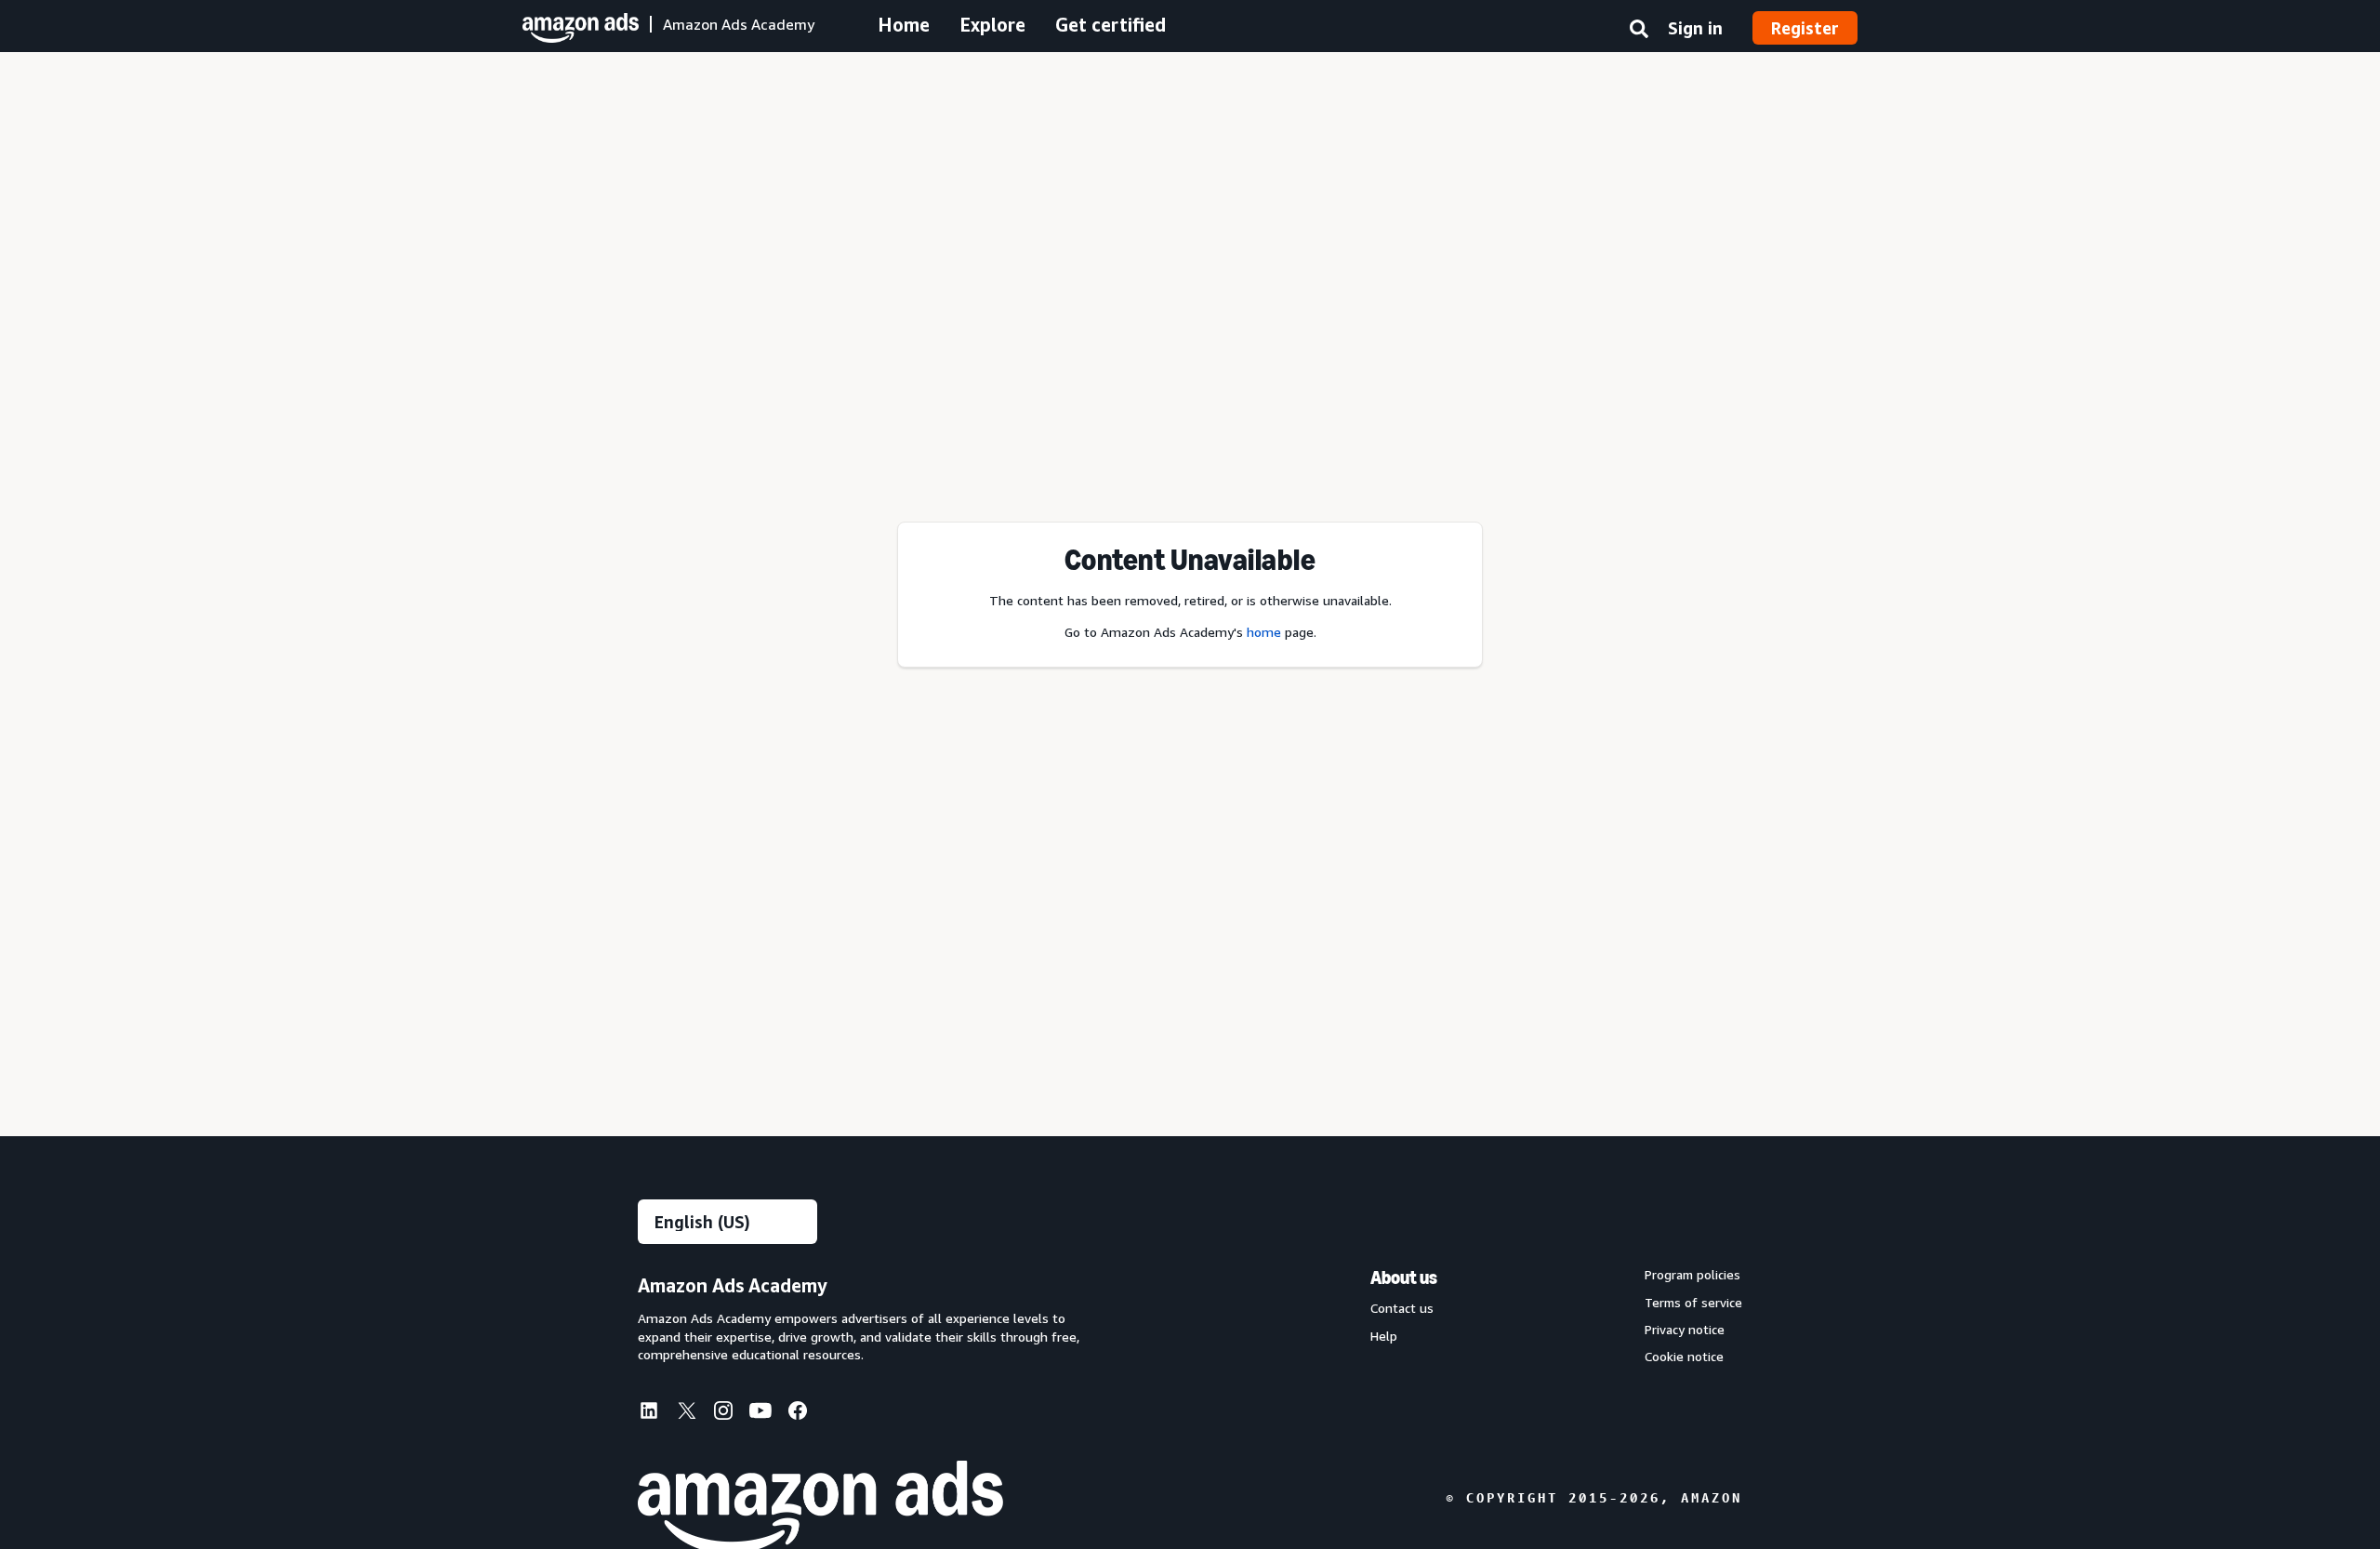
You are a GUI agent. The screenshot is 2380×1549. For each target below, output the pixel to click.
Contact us (1402, 1308)
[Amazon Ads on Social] (760, 1414)
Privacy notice (1685, 1330)
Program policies (1692, 1275)
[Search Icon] (1639, 33)
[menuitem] (656, 1412)
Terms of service (1693, 1303)
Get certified (1111, 25)
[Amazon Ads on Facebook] (798, 1414)
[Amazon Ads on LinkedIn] (649, 1414)
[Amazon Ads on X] (686, 1413)
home (1264, 632)
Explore (992, 25)
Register (1805, 28)
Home (904, 25)
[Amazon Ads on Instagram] (723, 1414)
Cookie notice (1684, 1357)
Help (1384, 1336)
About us (1404, 1278)
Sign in (1695, 28)
